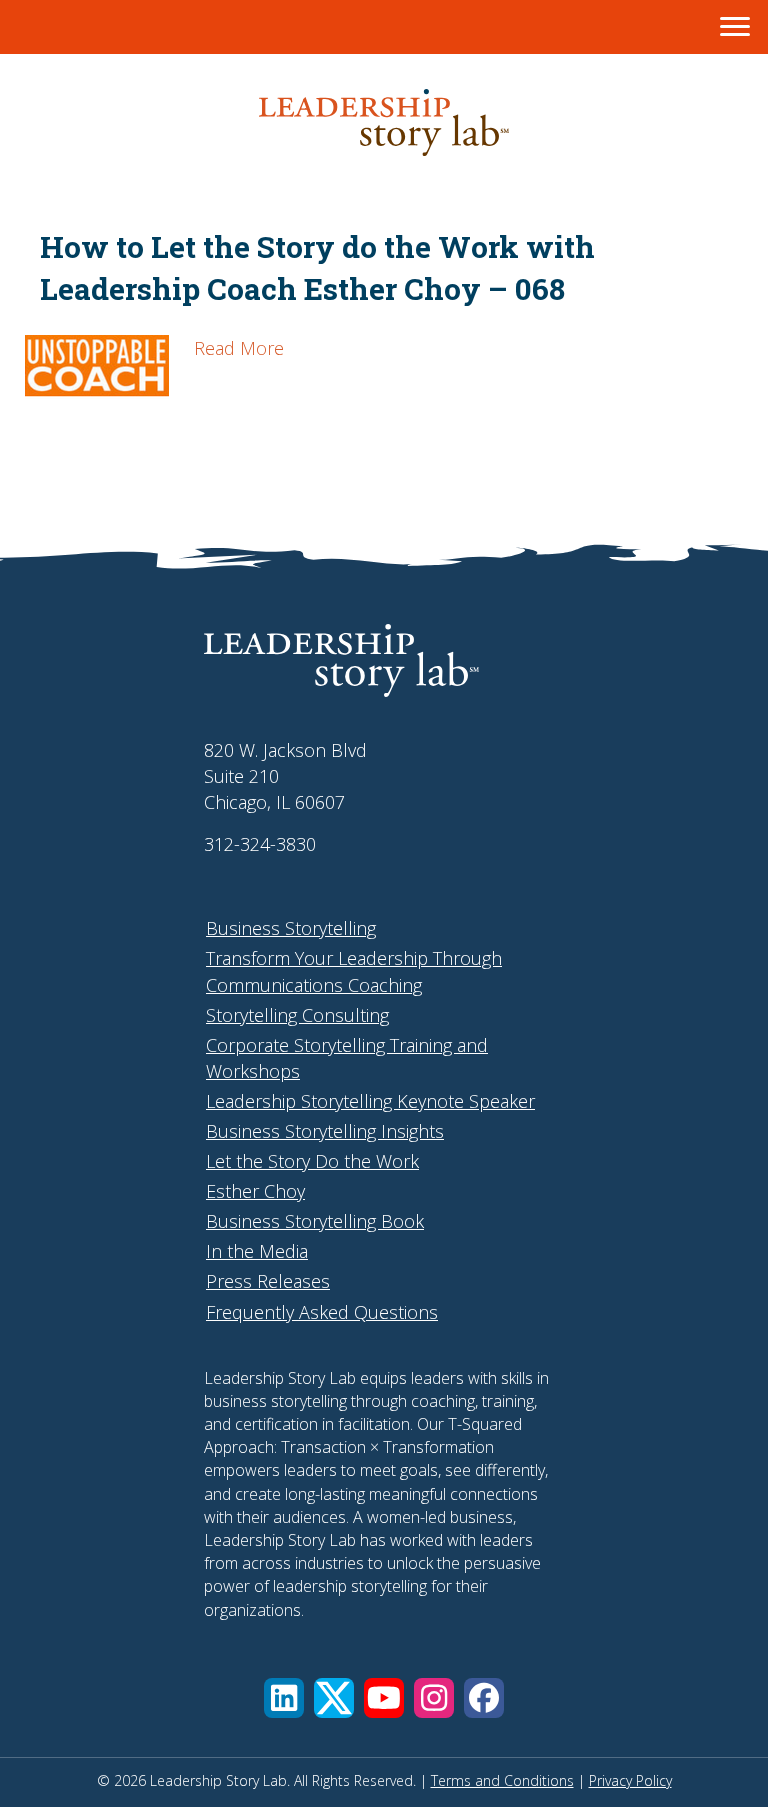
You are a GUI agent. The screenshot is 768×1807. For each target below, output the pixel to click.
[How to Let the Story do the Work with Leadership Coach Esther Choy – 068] (97, 404)
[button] (284, 1698)
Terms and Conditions (502, 1780)
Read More (239, 348)
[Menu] (735, 27)
